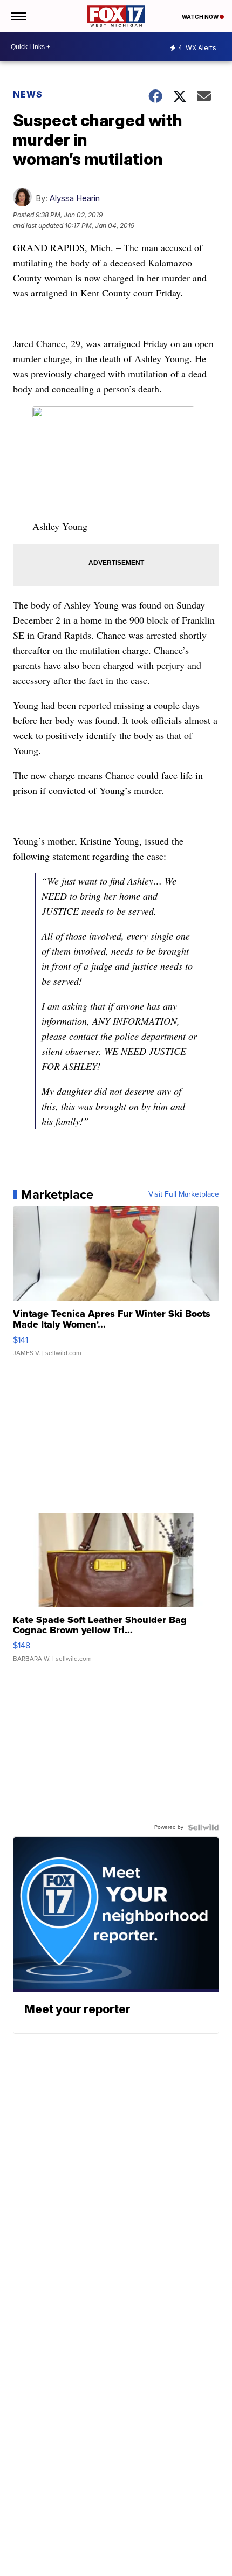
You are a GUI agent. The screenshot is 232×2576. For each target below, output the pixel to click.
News (28, 94)
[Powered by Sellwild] (203, 1827)
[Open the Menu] (18, 16)
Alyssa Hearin (75, 198)
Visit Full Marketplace (184, 1194)
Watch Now (201, 17)
